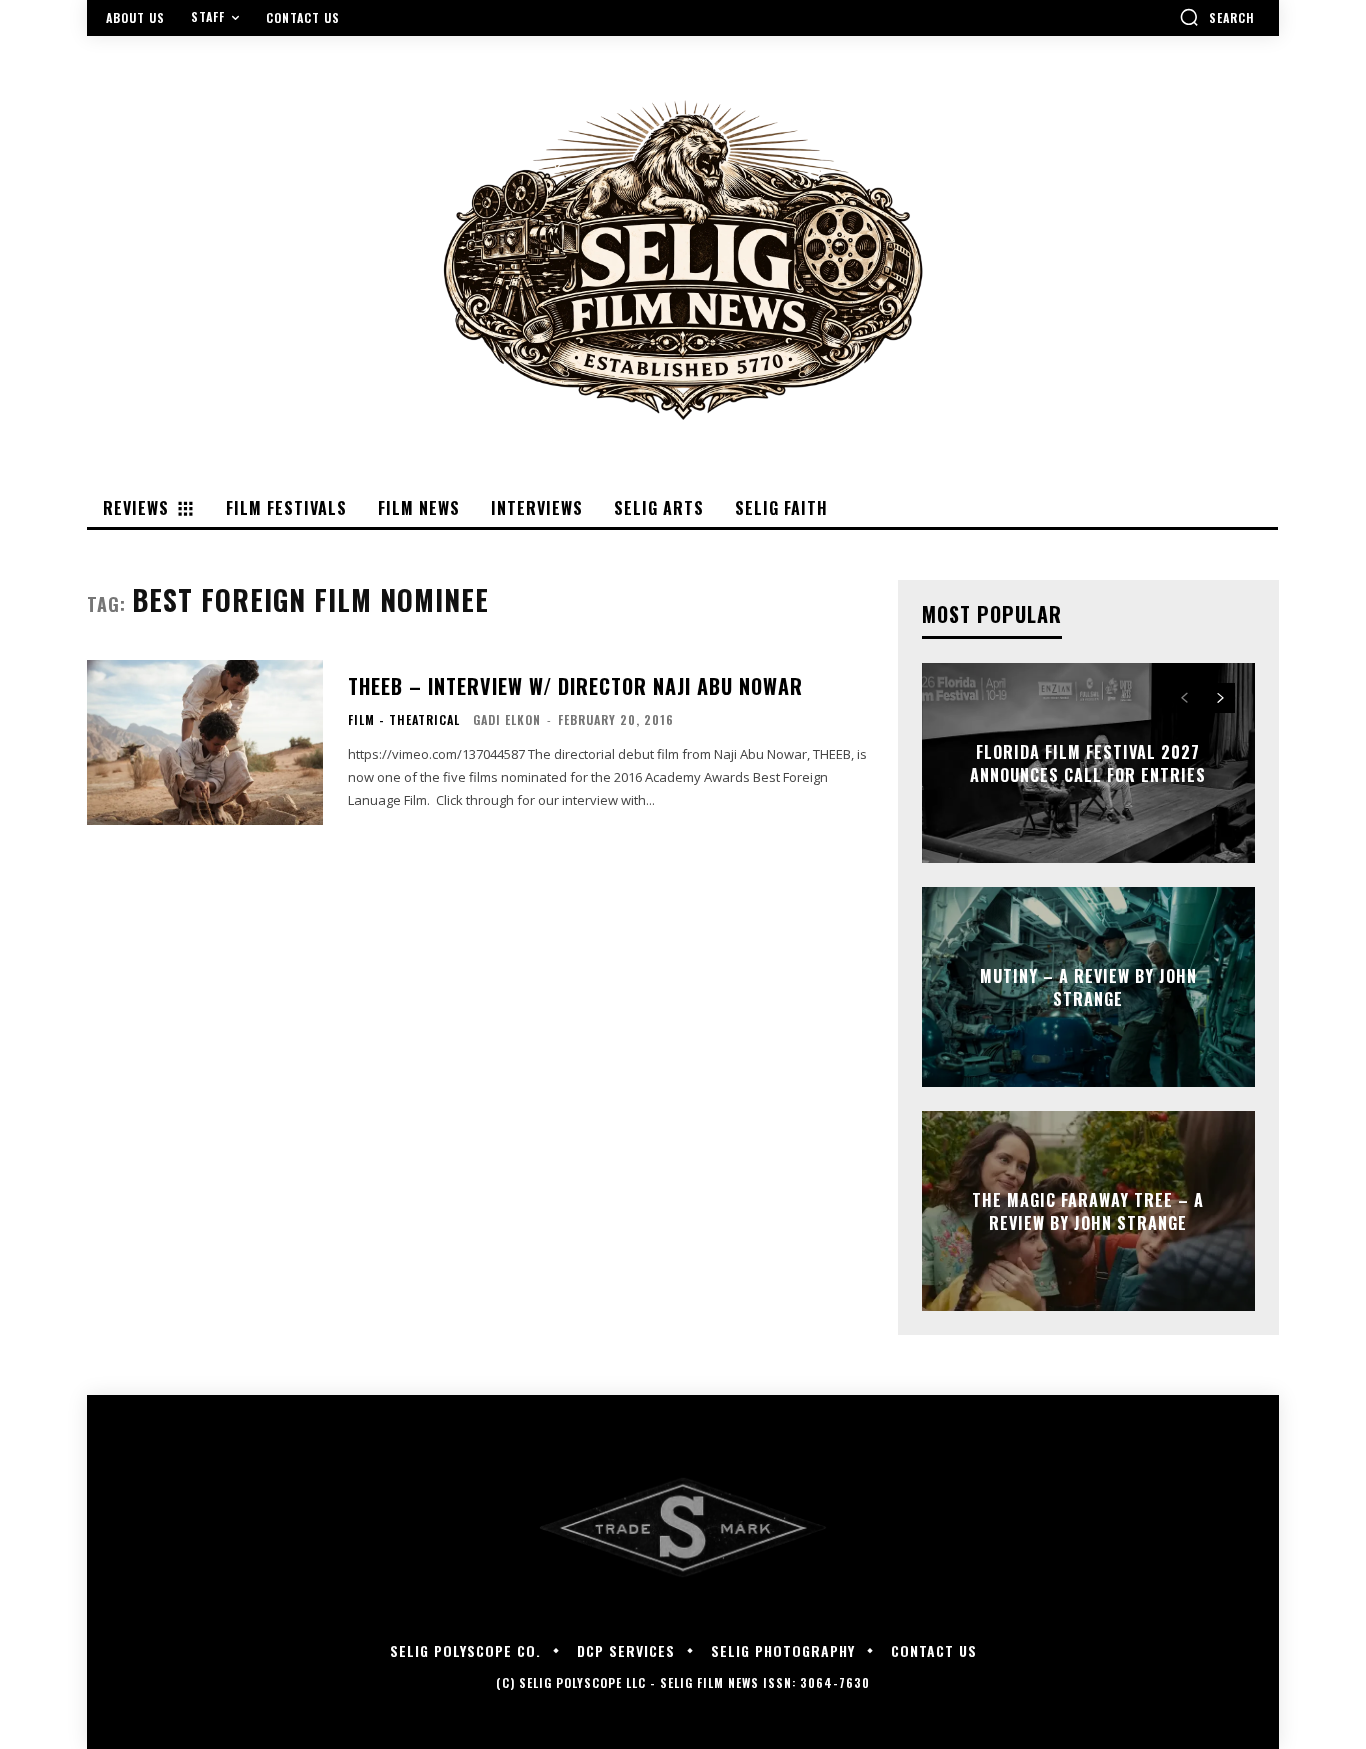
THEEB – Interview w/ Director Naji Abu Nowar (575, 686)
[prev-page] (1184, 698)
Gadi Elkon (507, 719)
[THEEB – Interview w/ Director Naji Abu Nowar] (205, 742)
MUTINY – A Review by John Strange (1088, 987)
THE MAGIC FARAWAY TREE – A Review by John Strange (1088, 1211)
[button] (1217, 17)
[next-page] (1220, 698)
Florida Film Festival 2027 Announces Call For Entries (1088, 763)
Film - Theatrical (404, 720)
